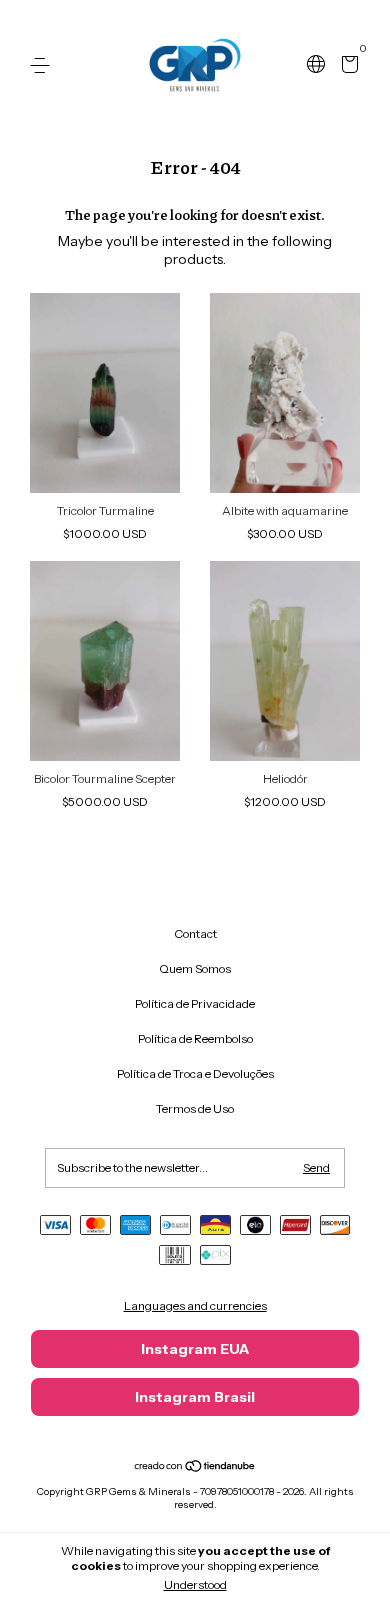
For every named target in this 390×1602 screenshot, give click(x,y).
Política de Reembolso (195, 1038)
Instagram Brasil (195, 1397)
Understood (195, 1584)
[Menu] (43, 65)
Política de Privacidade (195, 1003)
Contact (195, 933)
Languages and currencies (195, 1305)
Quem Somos (195, 968)
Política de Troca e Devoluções (195, 1073)
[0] (346, 66)
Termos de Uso (195, 1108)
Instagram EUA (195, 1349)
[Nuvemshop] (195, 1468)
